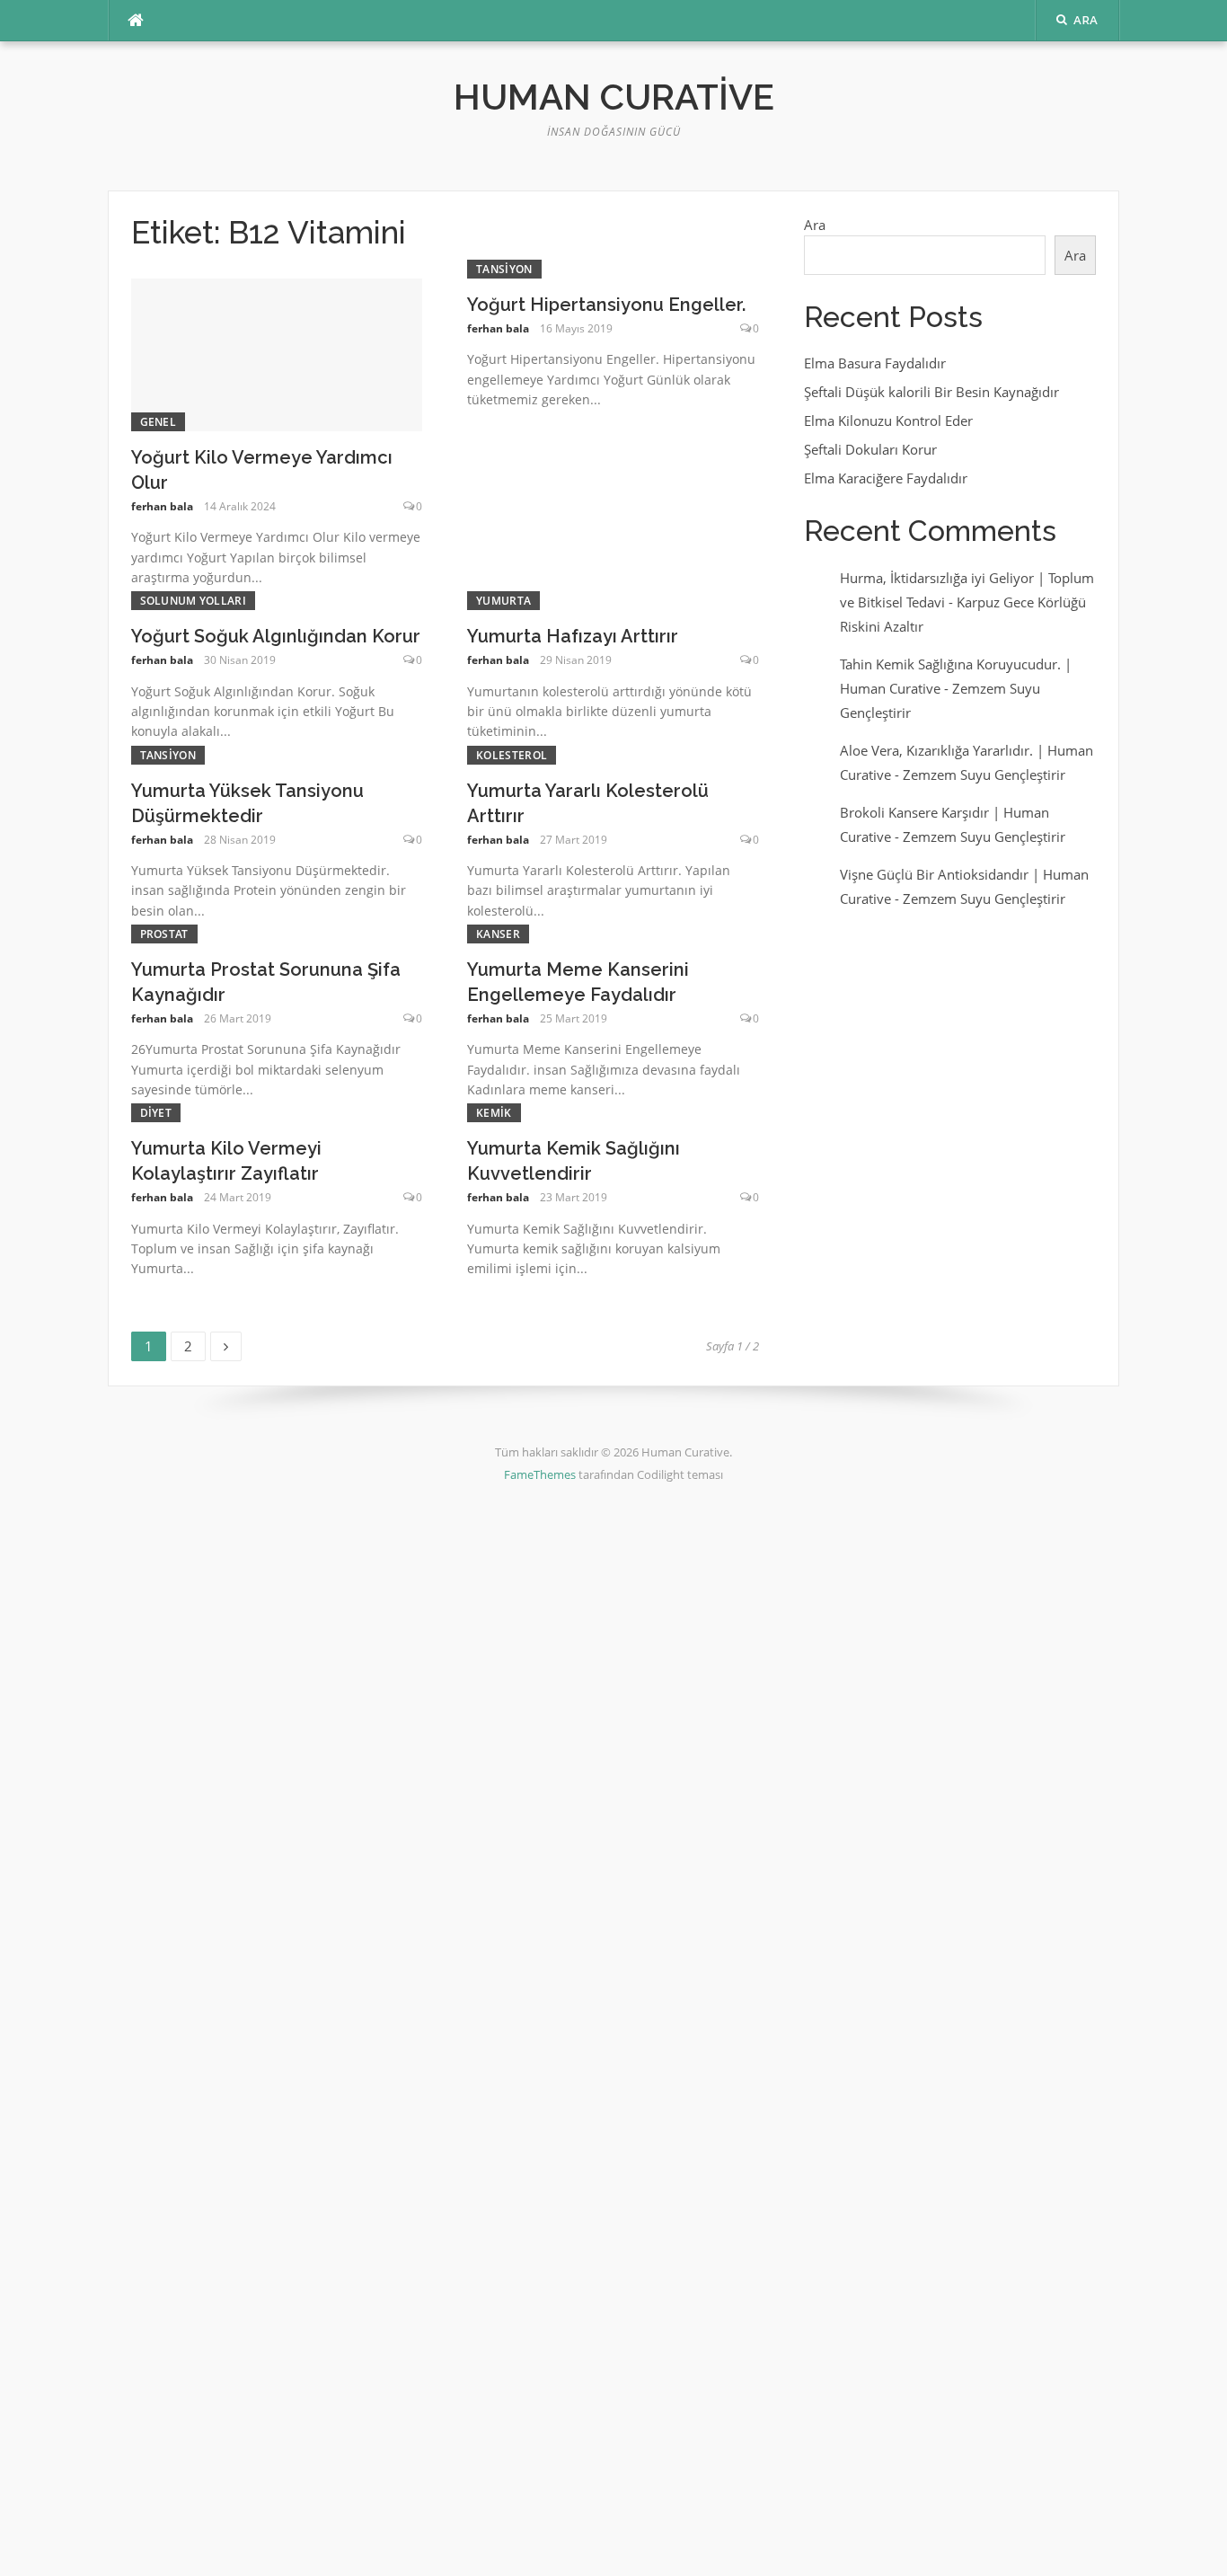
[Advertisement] (539, 1798)
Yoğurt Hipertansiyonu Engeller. (606, 305)
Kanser (498, 934)
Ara (815, 225)
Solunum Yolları (194, 601)
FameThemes (540, 1474)
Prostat (164, 934)
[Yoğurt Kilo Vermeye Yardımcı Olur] (277, 353)
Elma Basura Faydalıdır (875, 363)
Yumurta (503, 601)
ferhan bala (162, 506)
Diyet (156, 1113)
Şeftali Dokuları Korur (870, 449)
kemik (494, 1113)
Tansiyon (504, 269)
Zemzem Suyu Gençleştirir (984, 775)
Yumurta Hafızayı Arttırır (573, 636)
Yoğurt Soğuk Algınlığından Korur (276, 636)
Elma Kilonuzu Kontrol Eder (888, 420)
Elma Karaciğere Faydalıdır (886, 478)
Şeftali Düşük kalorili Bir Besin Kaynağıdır (931, 392)
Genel (159, 422)
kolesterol (512, 755)
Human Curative (614, 97)
